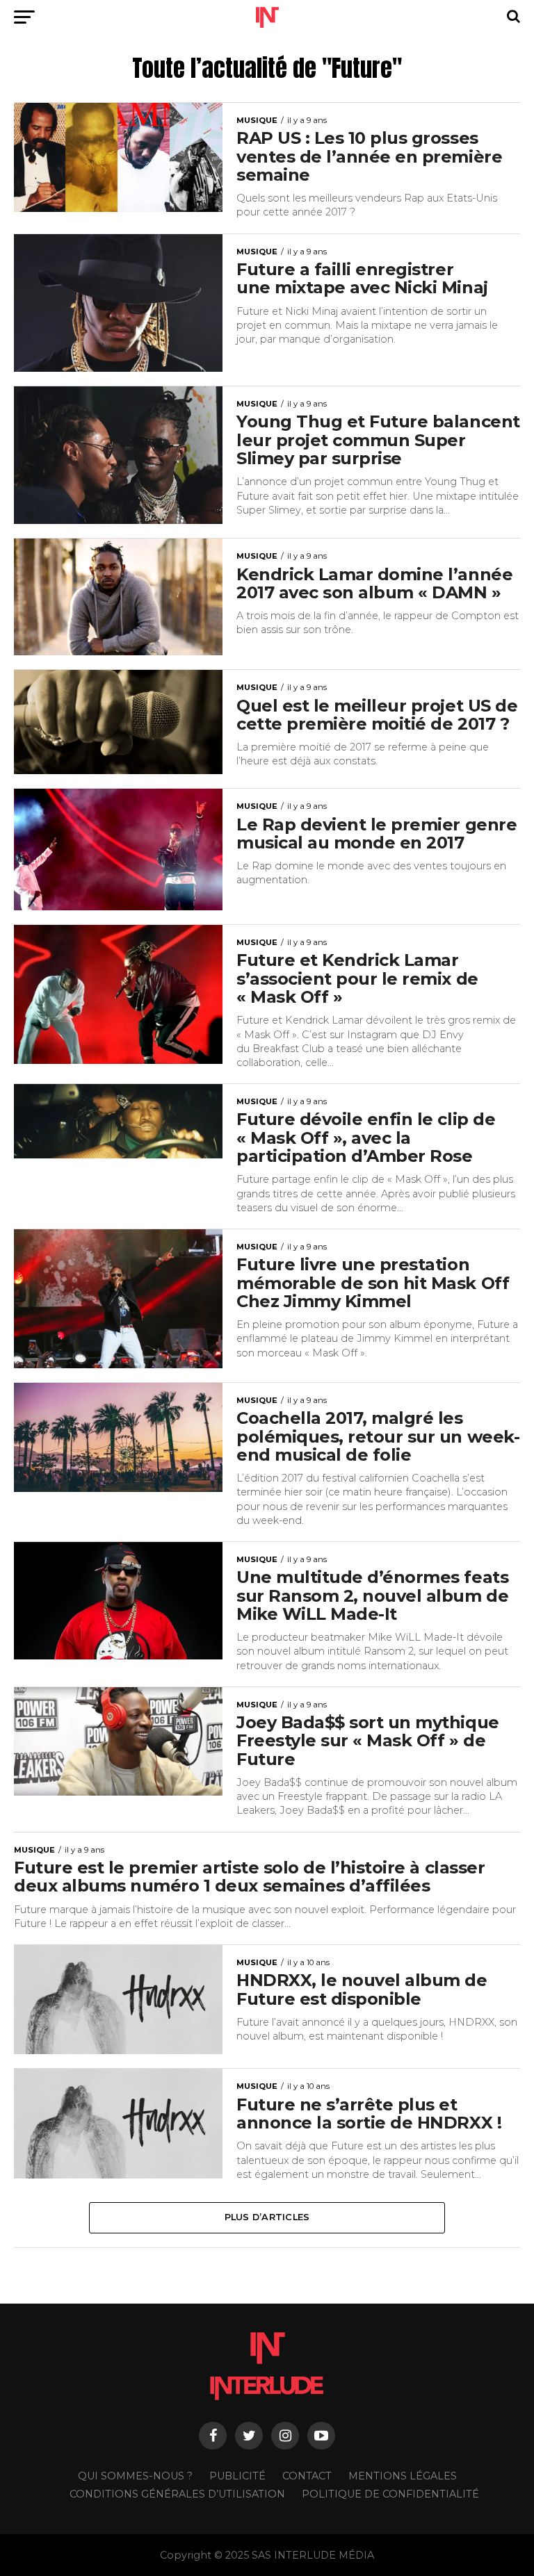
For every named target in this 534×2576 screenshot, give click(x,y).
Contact (307, 2476)
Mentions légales (403, 2476)
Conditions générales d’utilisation (177, 2494)
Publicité (237, 2476)
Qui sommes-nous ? (135, 2476)
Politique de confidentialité (390, 2494)
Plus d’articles (267, 2217)
